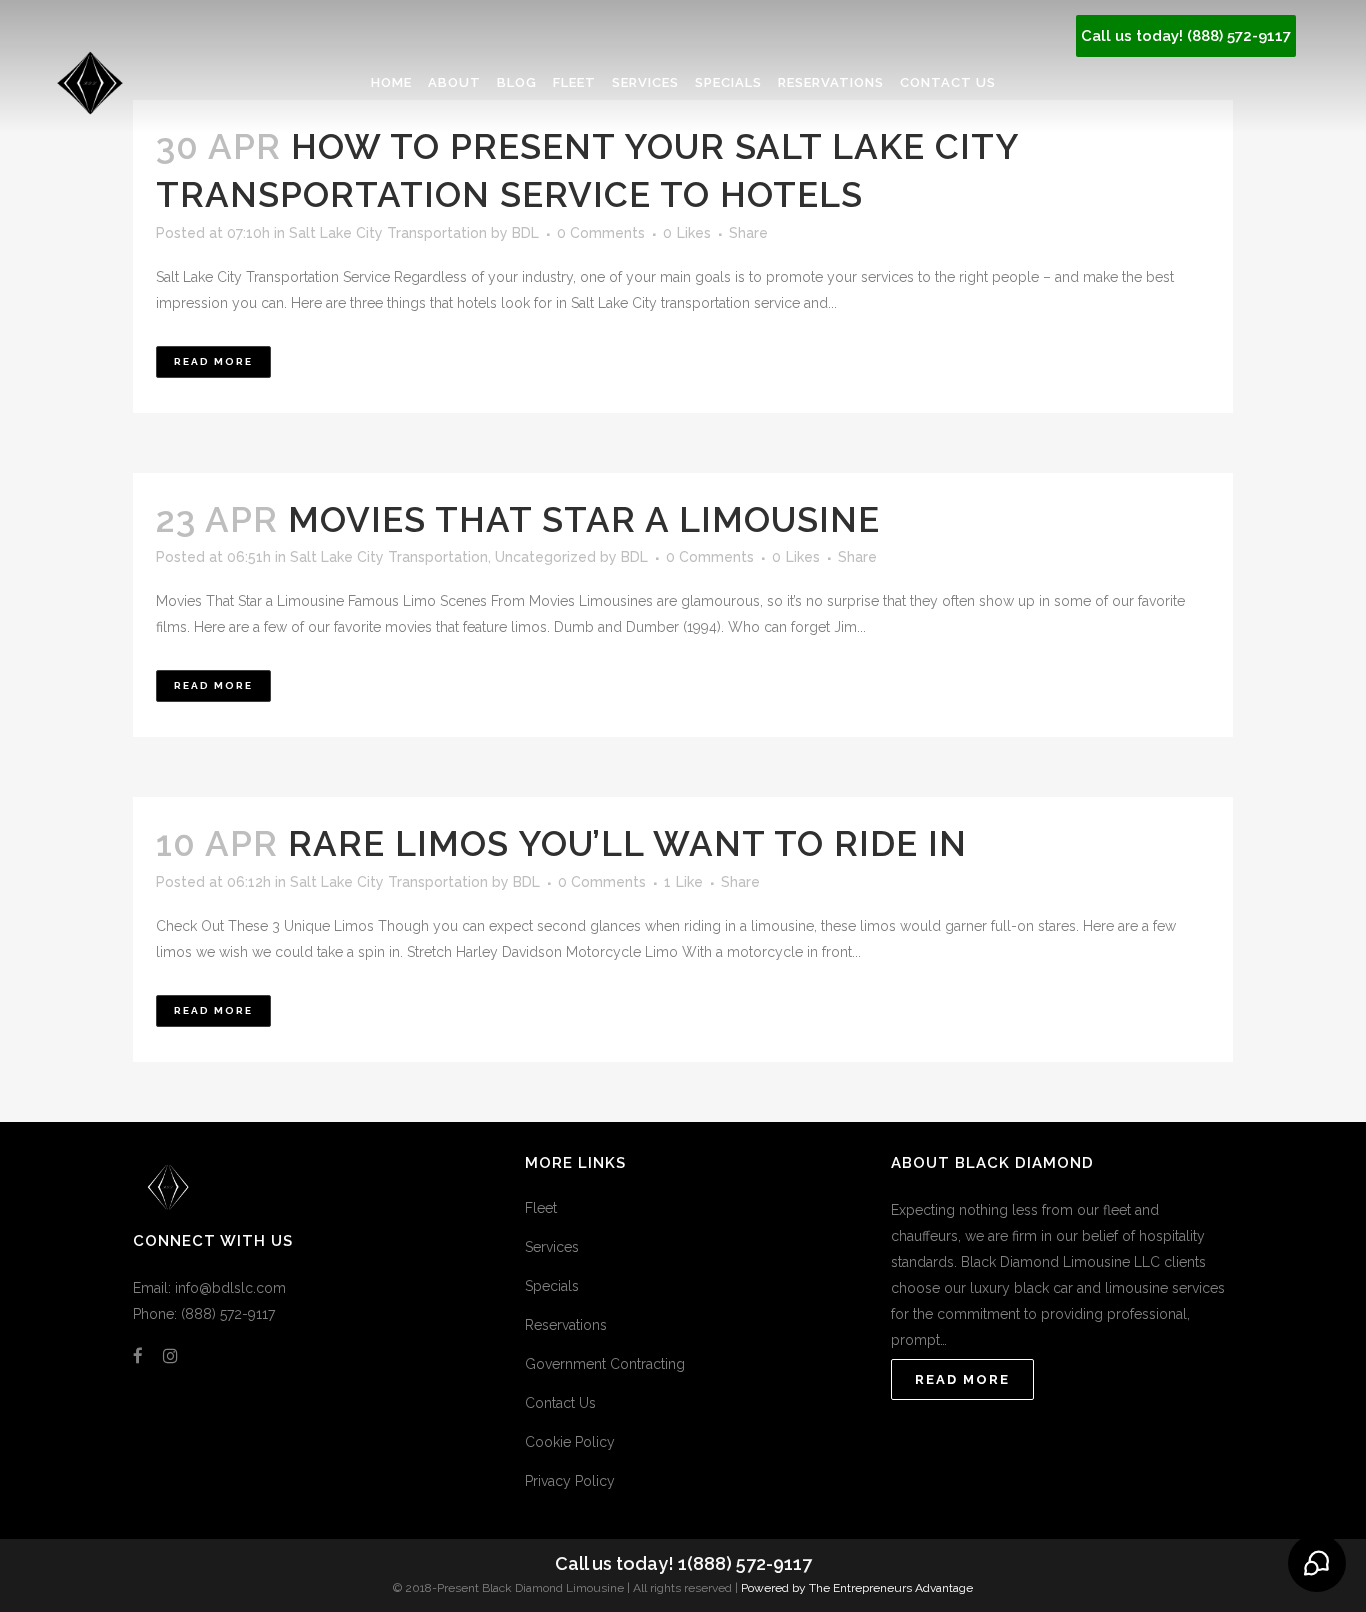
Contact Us (560, 1403)
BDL (525, 233)
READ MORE (962, 1379)
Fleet (541, 1208)
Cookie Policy (570, 1442)
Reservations (566, 1325)
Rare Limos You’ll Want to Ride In (627, 843)
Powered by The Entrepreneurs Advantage (857, 1588)
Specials (552, 1286)
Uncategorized (545, 557)
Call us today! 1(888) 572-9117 (683, 1563)
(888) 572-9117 (228, 1314)
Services (552, 1247)
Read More (213, 361)
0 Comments (601, 233)
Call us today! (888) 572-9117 (1186, 36)
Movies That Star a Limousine (584, 519)
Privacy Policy (570, 1481)
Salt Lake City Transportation (388, 233)
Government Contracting (605, 1364)
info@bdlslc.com (230, 1288)
